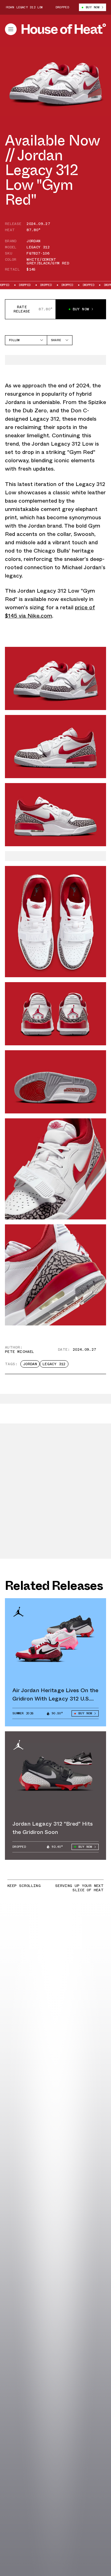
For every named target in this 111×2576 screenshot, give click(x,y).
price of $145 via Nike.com (50, 612)
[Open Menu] (11, 29)
